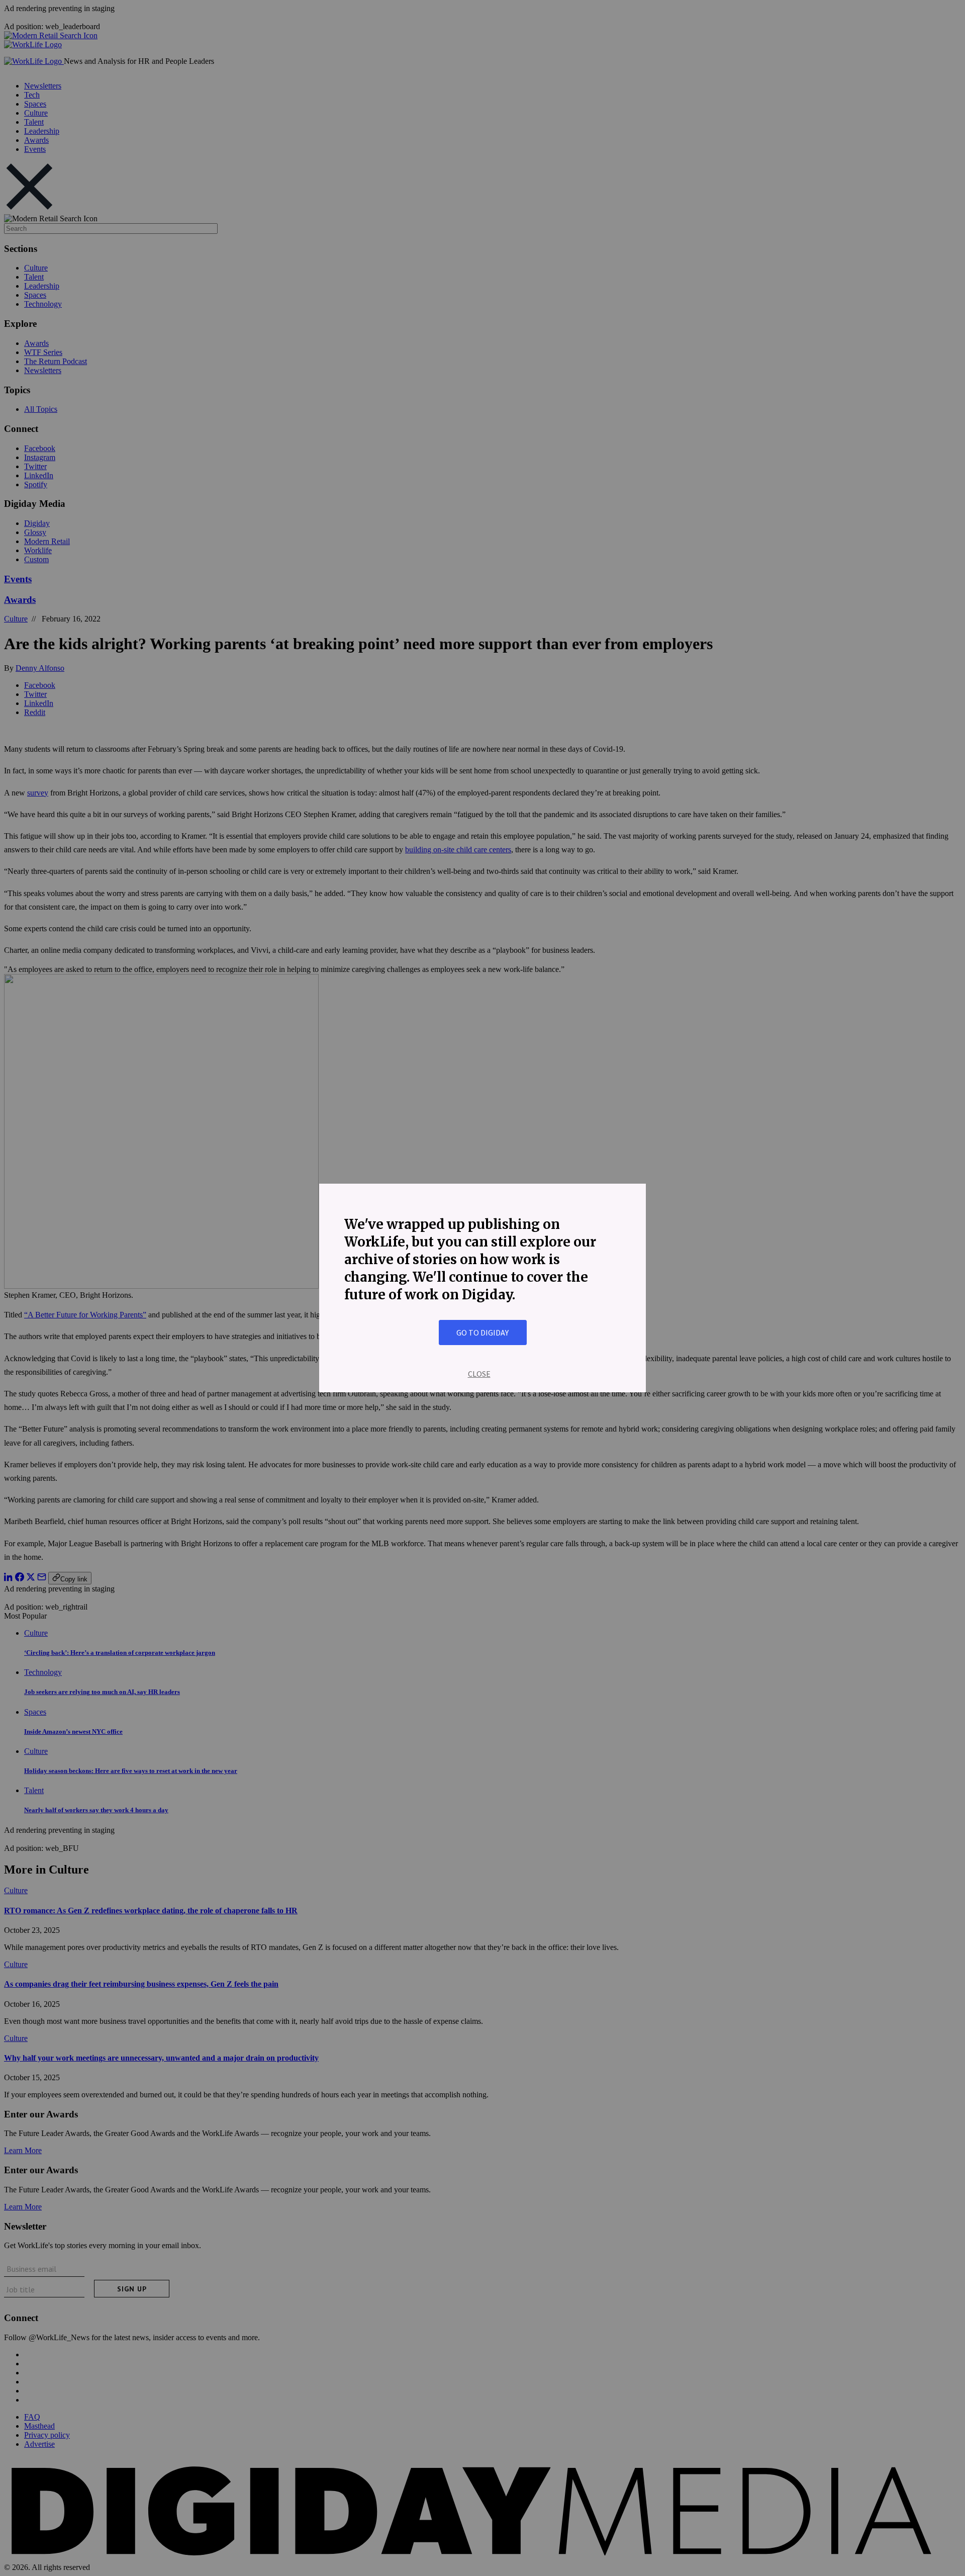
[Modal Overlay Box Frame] (482, 1288)
